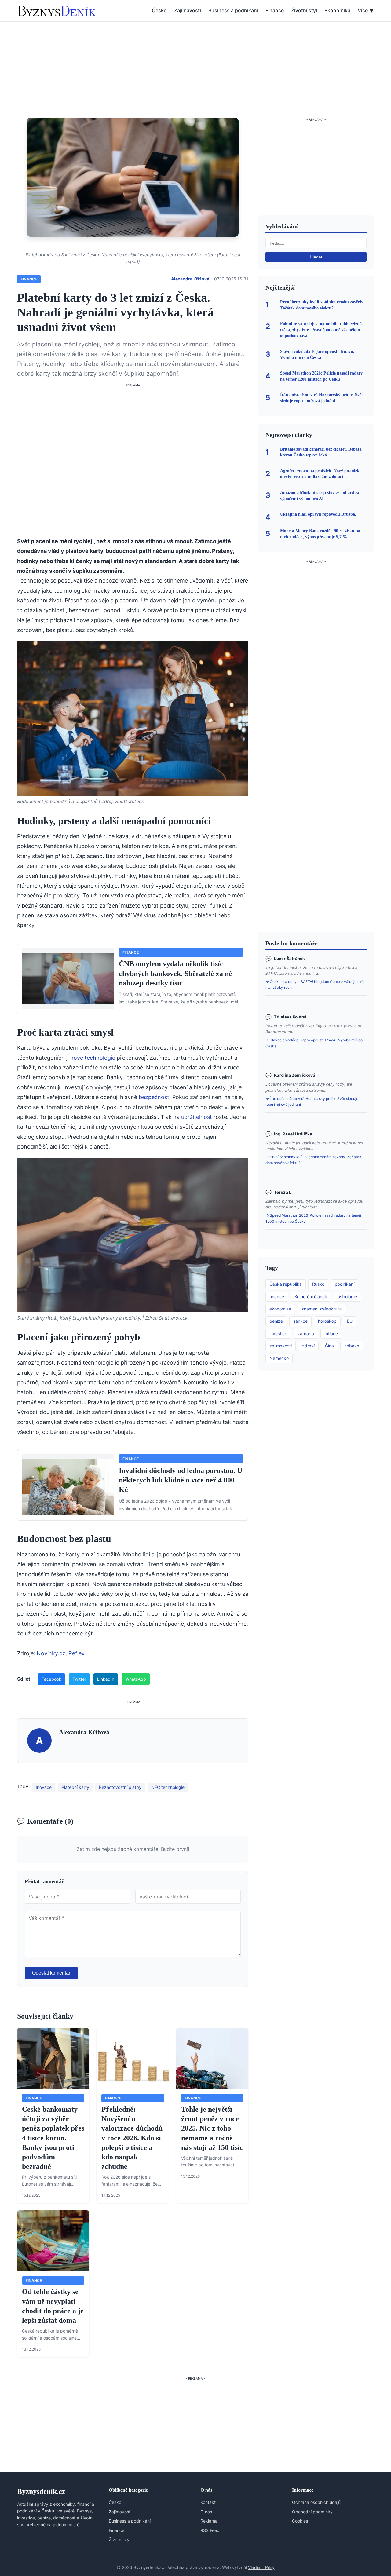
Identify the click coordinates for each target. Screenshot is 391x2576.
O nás (206, 2512)
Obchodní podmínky (312, 2512)
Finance (275, 10)
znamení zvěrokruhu (322, 1309)
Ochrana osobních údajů (316, 2502)
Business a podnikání (233, 10)
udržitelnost (197, 1117)
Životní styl (304, 10)
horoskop (327, 1321)
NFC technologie (168, 1787)
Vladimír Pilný (261, 2567)
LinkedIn (106, 1679)
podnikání (345, 1284)
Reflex (77, 1653)
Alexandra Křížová (190, 279)
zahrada (306, 1334)
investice (278, 1334)
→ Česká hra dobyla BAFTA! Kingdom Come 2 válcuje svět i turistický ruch (315, 985)
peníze (276, 1321)
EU (350, 1321)
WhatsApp (136, 1679)
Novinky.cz (51, 1653)
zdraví (308, 1346)
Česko (159, 10)
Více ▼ (366, 10)
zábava (352, 1346)
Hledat (316, 257)
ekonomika (280, 1309)
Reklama (209, 2521)
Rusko (318, 1284)
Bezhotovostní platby (120, 1787)
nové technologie (93, 1058)
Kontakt (208, 2502)
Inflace (331, 1334)
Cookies (300, 2521)
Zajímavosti (188, 10)
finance (277, 1297)
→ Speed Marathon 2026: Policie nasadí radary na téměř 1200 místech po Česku (313, 1218)
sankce (300, 1321)
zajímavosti (281, 1346)
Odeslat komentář (51, 1973)
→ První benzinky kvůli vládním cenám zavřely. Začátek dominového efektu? (313, 1160)
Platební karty (75, 1787)
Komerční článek (311, 1297)
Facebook (51, 1679)
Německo (279, 1358)
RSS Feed (210, 2530)
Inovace (44, 1787)
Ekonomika (337, 10)
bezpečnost (154, 1097)
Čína (329, 1346)
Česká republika (286, 1284)
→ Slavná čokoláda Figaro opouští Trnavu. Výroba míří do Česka (314, 1043)
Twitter (79, 1679)
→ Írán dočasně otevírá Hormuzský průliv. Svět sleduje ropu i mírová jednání (312, 1102)
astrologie (347, 1297)
